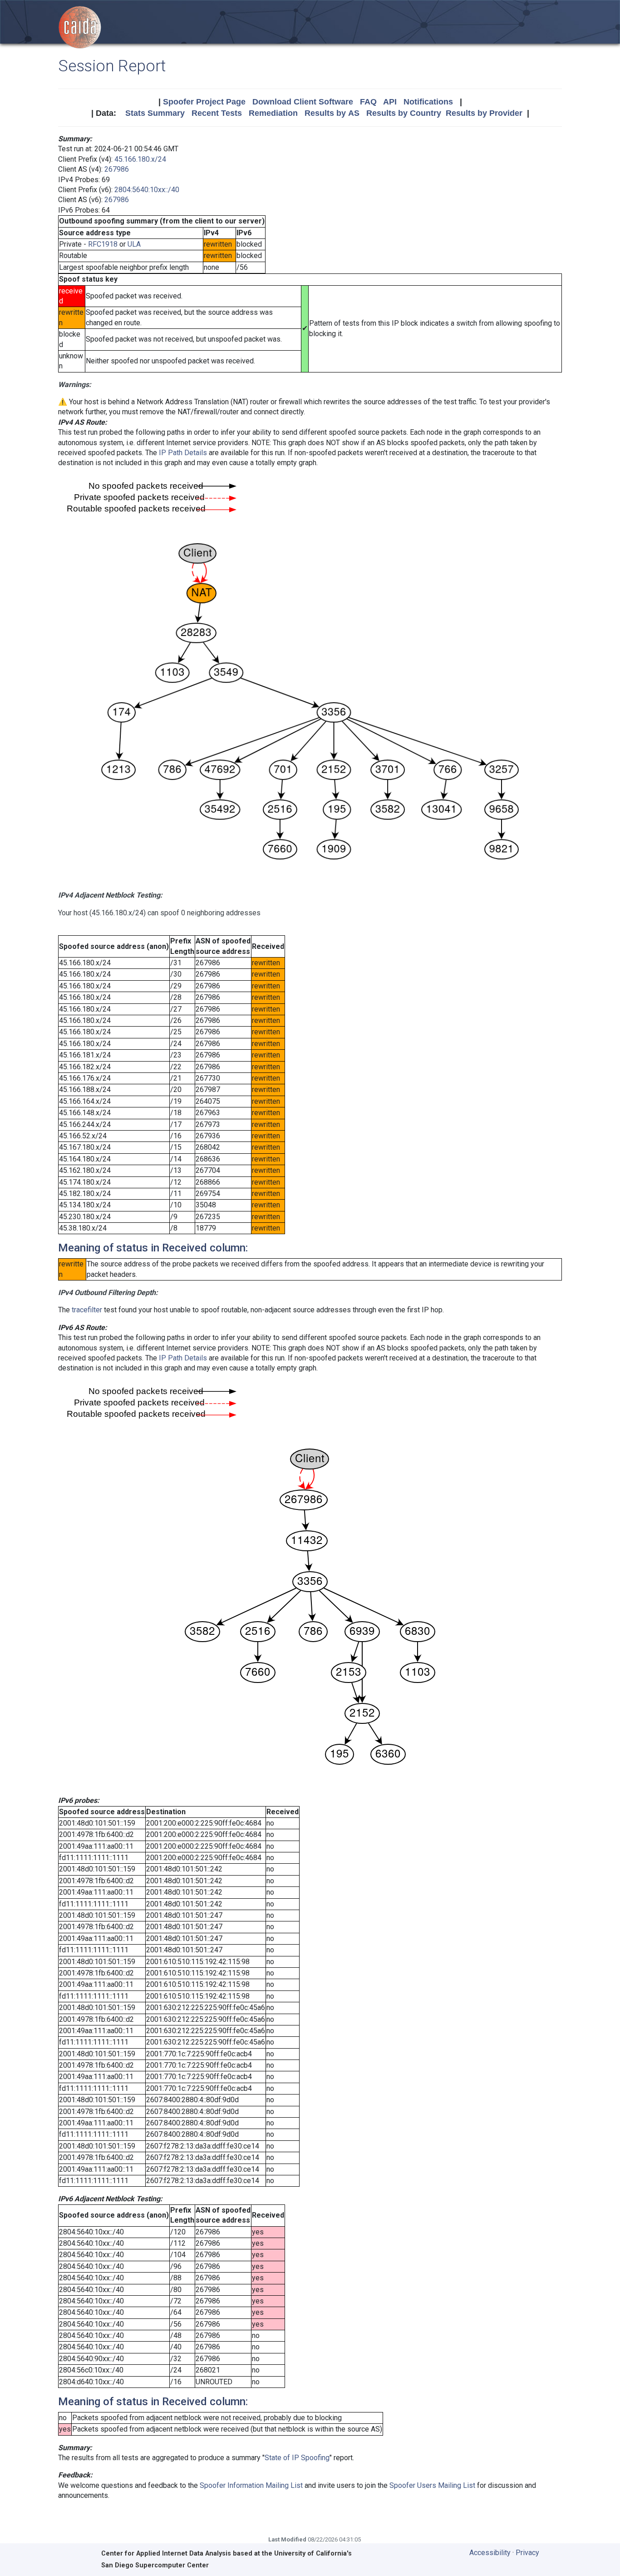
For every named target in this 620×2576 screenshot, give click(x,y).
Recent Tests (217, 113)
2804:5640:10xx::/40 (147, 190)
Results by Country (404, 113)
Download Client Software (303, 102)
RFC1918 (103, 244)
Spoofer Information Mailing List (251, 2485)
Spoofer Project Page (204, 102)
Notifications (428, 102)
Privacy (527, 2553)
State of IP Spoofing (297, 2458)
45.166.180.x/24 (140, 159)
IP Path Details (183, 453)
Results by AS (332, 113)
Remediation (273, 113)
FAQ (368, 102)
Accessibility (490, 2553)
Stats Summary (155, 113)
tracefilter (87, 1310)
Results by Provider (484, 113)
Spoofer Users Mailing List (432, 2485)
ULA (134, 244)
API (390, 102)
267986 (117, 169)
